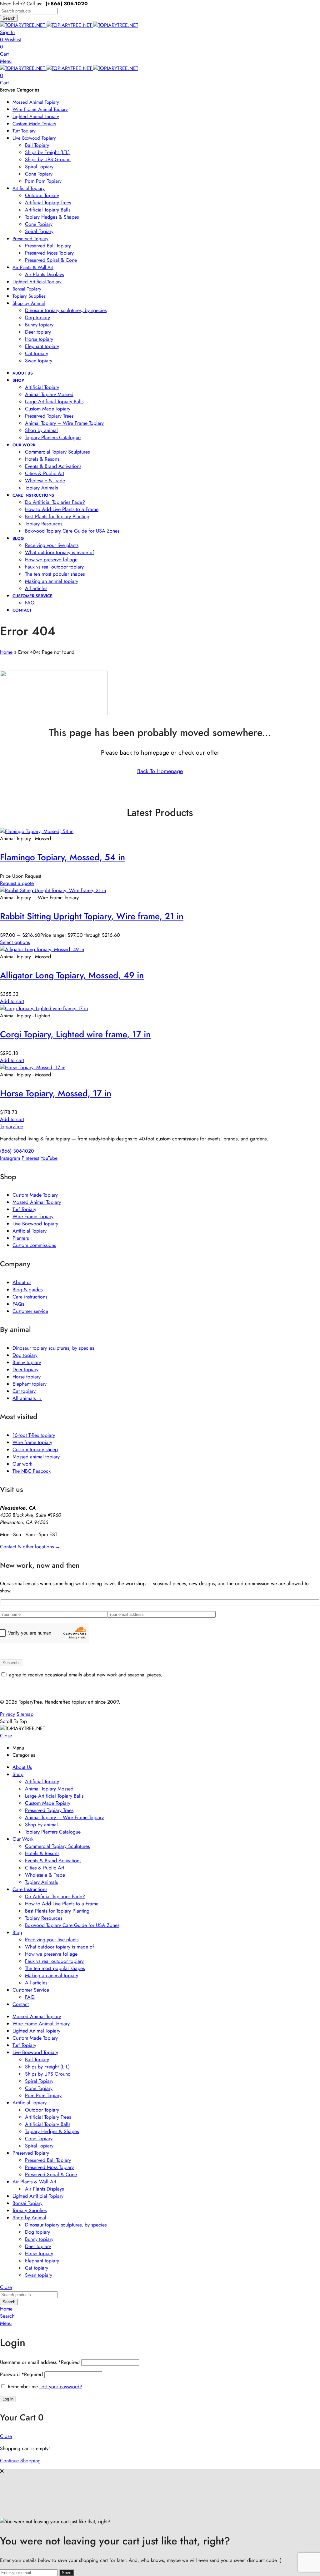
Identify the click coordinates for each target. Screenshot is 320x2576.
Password (21, 2374)
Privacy (7, 1714)
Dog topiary (25, 1355)
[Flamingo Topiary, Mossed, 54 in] (37, 831)
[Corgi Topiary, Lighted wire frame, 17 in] (44, 1008)
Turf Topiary (24, 1209)
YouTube (49, 1158)
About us (22, 1282)
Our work (22, 1464)
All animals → (27, 1398)
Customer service (30, 1311)
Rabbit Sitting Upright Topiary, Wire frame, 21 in (92, 916)
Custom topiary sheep (35, 1449)
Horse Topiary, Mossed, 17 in (56, 1093)
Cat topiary (24, 1391)
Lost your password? (61, 2387)
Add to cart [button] (12, 1001)
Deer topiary (25, 1370)
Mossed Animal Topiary (37, 1202)
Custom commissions (34, 1245)
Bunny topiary (27, 1362)
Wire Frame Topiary (33, 1216)
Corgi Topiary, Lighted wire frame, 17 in (75, 1034)
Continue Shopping (20, 2461)
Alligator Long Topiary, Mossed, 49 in (72, 975)
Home (6, 652)
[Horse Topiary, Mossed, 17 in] (33, 1067)
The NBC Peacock (32, 1471)
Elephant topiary (30, 1384)
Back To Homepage (160, 771)
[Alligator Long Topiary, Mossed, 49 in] (42, 949)
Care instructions (30, 1297)
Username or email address (40, 2362)
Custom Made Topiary (35, 1195)
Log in (8, 2399)
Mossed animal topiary (36, 1457)
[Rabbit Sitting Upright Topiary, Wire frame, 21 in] (53, 890)
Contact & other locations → (30, 1547)
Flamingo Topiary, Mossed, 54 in (62, 857)
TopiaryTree (12, 1127)
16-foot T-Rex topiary (34, 1435)
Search (9, 18)
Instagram (10, 1158)
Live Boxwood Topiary (35, 1224)
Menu (6, 61)
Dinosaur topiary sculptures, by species (53, 1348)
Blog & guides (27, 1290)
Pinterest (30, 1158)
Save (67, 2573)
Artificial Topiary (30, 1231)
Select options (15, 942)
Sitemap (25, 1714)
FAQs (18, 1304)
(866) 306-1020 (17, 1151)
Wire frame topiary (32, 1442)
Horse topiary (27, 1377)
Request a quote (17, 883)
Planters (21, 1238)
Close (6, 1736)
